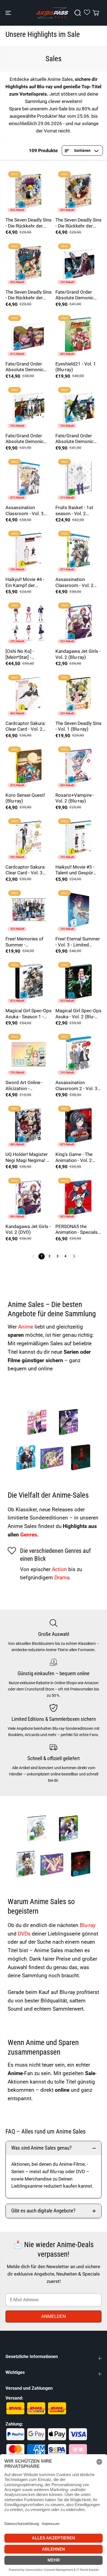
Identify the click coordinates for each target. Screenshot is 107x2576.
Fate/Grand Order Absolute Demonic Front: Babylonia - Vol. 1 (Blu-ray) (78, 439)
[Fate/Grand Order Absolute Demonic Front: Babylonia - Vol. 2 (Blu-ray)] (29, 407)
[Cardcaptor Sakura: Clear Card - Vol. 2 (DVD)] (29, 695)
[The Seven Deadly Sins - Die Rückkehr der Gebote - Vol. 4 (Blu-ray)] (29, 191)
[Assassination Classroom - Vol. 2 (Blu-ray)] (78, 551)
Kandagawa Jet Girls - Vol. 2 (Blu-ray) (78, 654)
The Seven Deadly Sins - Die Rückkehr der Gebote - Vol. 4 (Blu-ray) (29, 223)
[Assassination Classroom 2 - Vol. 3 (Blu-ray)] (78, 1054)
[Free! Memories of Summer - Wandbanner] (29, 910)
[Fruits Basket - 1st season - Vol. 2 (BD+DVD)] (78, 479)
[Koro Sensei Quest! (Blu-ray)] (29, 767)
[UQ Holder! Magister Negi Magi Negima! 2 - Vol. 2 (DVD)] (29, 1126)
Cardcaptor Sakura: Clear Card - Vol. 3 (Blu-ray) (26, 870)
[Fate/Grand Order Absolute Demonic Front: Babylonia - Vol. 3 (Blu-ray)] (78, 264)
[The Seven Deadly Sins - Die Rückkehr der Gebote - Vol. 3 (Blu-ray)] (29, 264)
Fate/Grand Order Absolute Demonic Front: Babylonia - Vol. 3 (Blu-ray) (78, 295)
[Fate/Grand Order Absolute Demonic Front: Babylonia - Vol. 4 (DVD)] (29, 335)
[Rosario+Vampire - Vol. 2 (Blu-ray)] (78, 767)
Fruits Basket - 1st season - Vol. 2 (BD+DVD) (74, 511)
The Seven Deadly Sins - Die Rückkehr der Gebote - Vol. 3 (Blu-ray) (29, 295)
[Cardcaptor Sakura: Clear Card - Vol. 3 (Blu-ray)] (29, 839)
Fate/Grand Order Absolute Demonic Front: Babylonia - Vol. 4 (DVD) (28, 367)
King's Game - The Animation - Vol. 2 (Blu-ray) (74, 1157)
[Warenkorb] (96, 13)
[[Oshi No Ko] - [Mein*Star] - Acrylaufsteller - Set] (29, 623)
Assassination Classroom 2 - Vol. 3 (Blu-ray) (76, 1086)
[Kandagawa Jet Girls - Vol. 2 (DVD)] (29, 1198)
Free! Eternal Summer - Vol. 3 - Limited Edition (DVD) (78, 942)
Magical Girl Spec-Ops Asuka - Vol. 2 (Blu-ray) (78, 1014)
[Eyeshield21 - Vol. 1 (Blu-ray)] (78, 335)
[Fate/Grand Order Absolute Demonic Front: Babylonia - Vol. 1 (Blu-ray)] (78, 407)
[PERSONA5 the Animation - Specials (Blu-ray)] (78, 1198)
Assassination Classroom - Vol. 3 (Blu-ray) (25, 511)
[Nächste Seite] (74, 1256)
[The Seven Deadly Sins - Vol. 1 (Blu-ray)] (78, 695)
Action (60, 1569)
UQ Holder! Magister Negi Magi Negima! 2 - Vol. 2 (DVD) (28, 1157)
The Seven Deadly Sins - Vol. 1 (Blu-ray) (78, 726)
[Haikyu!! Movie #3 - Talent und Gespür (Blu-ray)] (78, 839)
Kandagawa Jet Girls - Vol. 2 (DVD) (28, 1229)
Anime (26, 1327)
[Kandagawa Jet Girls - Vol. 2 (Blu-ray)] (78, 623)
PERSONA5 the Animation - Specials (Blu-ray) (77, 1230)
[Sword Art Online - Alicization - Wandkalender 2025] (29, 1054)
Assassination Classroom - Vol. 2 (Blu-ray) (74, 582)
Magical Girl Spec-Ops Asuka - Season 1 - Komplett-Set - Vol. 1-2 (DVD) (29, 1014)
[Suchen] (78, 13)
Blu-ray (88, 1925)
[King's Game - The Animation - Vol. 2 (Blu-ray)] (78, 1126)
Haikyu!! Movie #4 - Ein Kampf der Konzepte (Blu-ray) (25, 582)
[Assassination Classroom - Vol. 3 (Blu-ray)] (29, 479)
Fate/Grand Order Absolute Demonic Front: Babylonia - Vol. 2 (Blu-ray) (28, 439)
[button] (9, 13)
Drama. (63, 1578)
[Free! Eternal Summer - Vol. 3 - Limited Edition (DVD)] (78, 910)
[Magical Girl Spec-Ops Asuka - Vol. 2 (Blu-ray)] (78, 982)
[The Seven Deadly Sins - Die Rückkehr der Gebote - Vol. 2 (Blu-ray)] (78, 191)
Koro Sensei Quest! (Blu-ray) (25, 798)
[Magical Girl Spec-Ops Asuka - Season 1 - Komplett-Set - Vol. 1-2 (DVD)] (29, 982)
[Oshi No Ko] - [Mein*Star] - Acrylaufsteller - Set (26, 654)
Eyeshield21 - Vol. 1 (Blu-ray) (76, 367)
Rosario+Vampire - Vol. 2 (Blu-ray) (75, 798)
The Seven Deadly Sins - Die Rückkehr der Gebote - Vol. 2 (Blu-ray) (78, 223)
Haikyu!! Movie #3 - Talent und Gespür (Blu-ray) (75, 870)
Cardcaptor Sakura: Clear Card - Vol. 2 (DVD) (26, 726)
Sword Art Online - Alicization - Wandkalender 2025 (26, 1086)
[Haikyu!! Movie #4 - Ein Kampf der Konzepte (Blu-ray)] (29, 551)
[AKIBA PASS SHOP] (52, 13)
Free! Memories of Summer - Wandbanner (24, 942)
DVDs (25, 1934)
